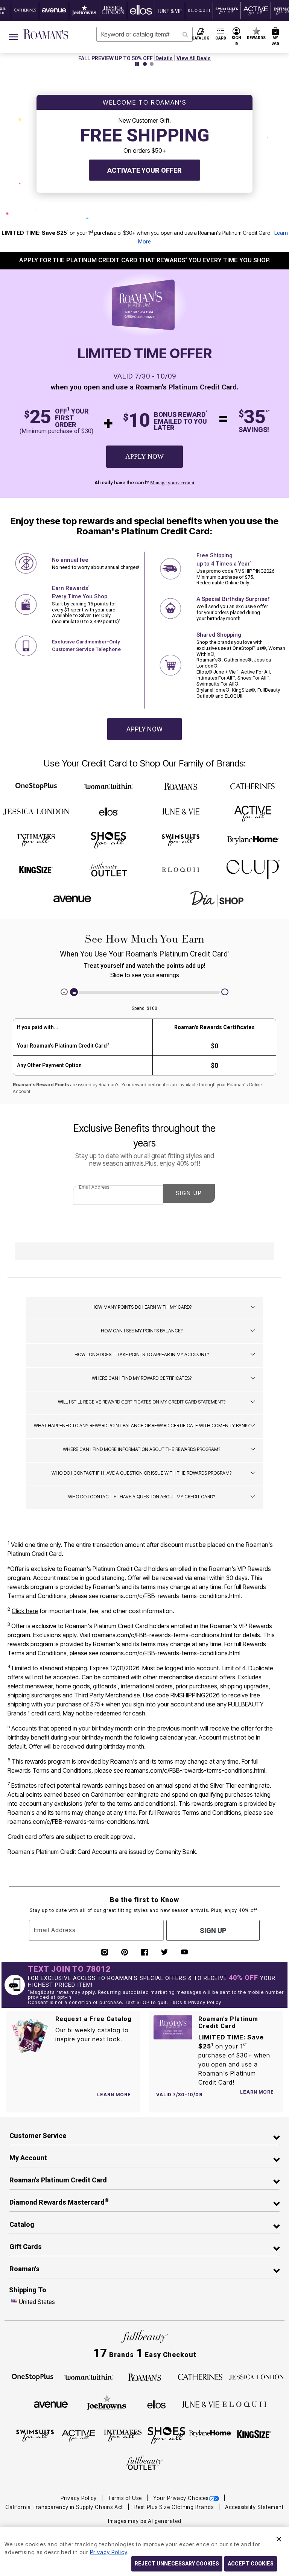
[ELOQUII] (244, 2403)
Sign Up (189, 1193)
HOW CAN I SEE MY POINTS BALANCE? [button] (142, 1331)
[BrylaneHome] (253, 840)
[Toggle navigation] (14, 37)
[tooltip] (25, 10)
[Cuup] (253, 870)
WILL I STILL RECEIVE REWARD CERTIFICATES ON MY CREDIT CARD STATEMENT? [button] (142, 1402)
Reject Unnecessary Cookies (177, 2564)
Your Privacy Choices (181, 2498)
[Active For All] (253, 811)
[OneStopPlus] (36, 786)
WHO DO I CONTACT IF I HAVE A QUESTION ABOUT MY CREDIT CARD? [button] (141, 1497)
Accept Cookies (251, 2564)
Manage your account (172, 483)
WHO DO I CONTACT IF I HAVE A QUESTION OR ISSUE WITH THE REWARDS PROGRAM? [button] (141, 1473)
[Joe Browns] (107, 2403)
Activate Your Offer (144, 170)
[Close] (279, 2538)
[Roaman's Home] (46, 34)
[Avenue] (72, 898)
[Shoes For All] (108, 839)
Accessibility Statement (254, 2507)
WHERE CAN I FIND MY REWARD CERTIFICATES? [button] (142, 1378)
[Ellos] (109, 812)
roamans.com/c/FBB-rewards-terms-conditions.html (170, 1596)
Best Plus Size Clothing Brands (175, 2507)
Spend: (144, 1008)
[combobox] (144, 34)
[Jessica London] (36, 812)
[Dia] (217, 899)
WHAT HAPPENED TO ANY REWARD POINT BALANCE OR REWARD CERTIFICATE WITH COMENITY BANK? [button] (142, 1426)
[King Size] (36, 870)
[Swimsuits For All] (181, 839)
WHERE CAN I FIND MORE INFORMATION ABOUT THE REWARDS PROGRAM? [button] (141, 1449)
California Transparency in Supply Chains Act (65, 2507)
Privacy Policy (79, 2498)
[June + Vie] (181, 811)
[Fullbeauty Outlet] (108, 870)
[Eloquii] (181, 868)
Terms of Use (126, 2498)
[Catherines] (253, 787)
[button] (237, 37)
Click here (25, 1611)
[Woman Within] (108, 787)
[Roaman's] (181, 787)
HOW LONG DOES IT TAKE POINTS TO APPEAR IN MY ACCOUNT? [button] (142, 1354)
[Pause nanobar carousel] (137, 64)
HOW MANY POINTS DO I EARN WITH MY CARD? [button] (141, 1307)
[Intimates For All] (36, 839)
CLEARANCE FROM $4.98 (116, 58)
